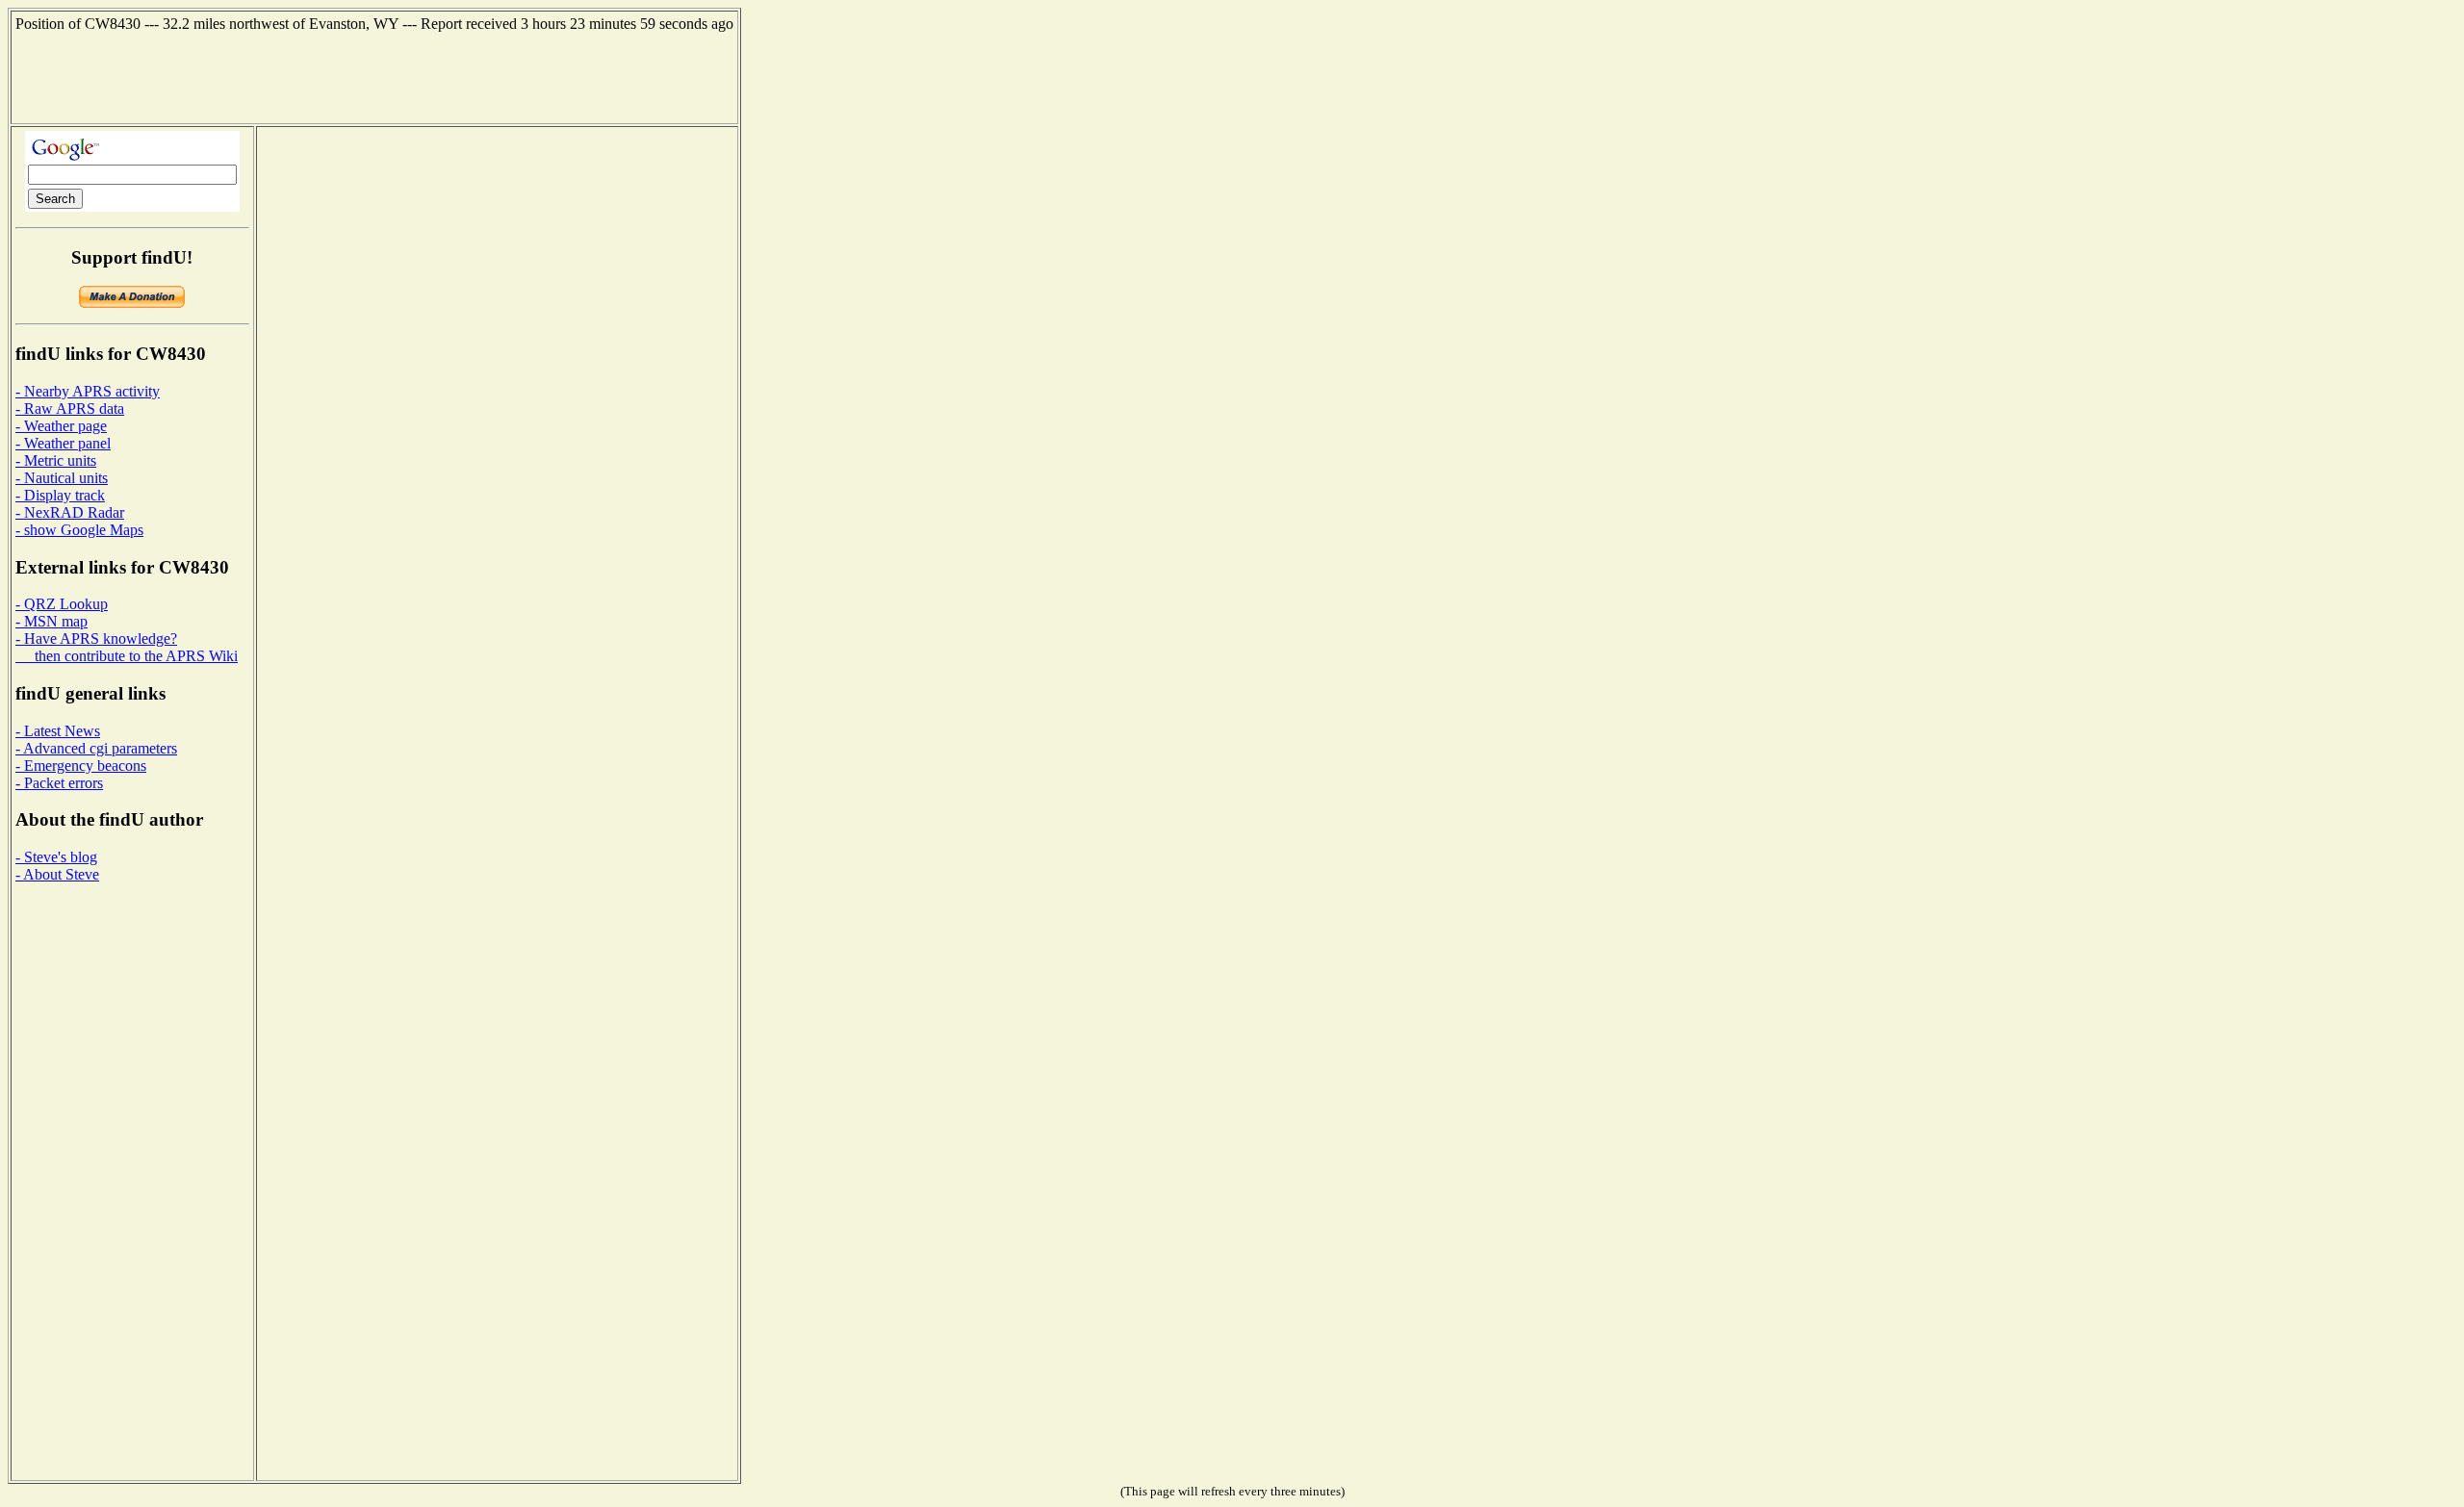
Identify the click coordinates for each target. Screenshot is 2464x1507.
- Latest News (58, 731)
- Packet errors (59, 783)
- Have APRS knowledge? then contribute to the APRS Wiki (127, 647)
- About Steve (57, 874)
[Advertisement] (374, 76)
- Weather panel (63, 443)
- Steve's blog (56, 857)
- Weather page (61, 426)
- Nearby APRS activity (88, 391)
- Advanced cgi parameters (96, 748)
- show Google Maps (79, 530)
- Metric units (56, 460)
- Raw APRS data (70, 409)
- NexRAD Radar (70, 512)
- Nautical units (62, 478)
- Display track (60, 495)
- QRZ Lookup (62, 604)
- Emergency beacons (81, 766)
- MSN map (51, 621)
